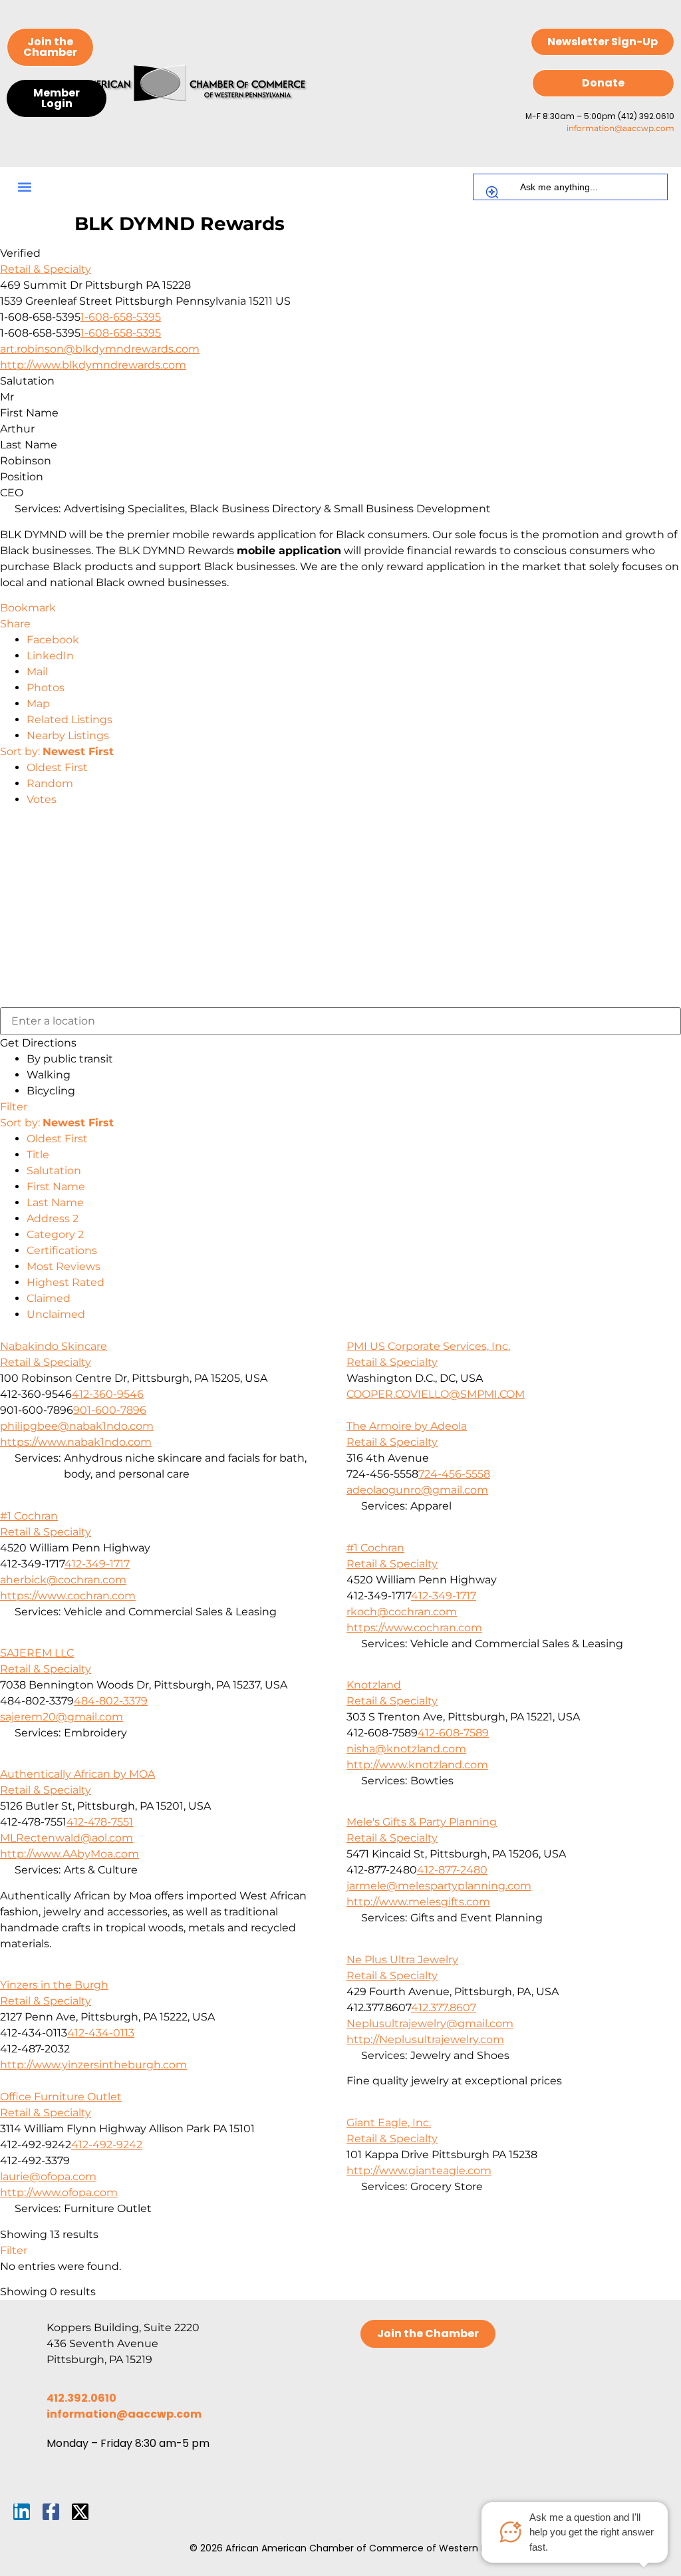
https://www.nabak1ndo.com (76, 1442)
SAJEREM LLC (37, 1653)
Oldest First (57, 767)
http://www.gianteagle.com (419, 2171)
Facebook (53, 640)
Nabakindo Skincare (54, 1346)
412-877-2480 (452, 1870)
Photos (46, 688)
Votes (42, 799)
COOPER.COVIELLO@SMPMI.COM (436, 1394)
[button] (24, 187)
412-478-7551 (100, 1822)
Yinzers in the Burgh (54, 1985)
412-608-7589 (453, 1733)
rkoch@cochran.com (402, 1612)
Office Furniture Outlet (61, 2097)
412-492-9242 (107, 2145)
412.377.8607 (444, 2008)
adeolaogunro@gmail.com (417, 1490)
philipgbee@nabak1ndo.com (77, 1426)
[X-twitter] (80, 2512)
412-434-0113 (101, 2033)
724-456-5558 (454, 1474)
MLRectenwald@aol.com (67, 1838)
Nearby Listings (68, 735)
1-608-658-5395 (121, 317)
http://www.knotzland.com (417, 1765)
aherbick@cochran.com (63, 1580)
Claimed (49, 1298)
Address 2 (53, 1218)
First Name (56, 1187)
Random (50, 783)
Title (38, 1155)
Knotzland (374, 1685)
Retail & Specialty (46, 269)
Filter (14, 1107)
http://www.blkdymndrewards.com (93, 365)
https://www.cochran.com (68, 1596)
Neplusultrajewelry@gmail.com (430, 2023)
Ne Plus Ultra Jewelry (402, 1960)
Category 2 (55, 1234)
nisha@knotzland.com (406, 1749)
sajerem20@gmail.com (62, 1717)
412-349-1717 (97, 1564)
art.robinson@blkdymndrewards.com (100, 349)
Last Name (55, 1203)
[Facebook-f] (51, 2512)
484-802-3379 (111, 1701)
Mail (37, 672)
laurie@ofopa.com (48, 2176)
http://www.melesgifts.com (418, 1902)
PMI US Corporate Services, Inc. (428, 1346)
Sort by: (57, 751)
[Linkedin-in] (22, 2512)
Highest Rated (66, 1282)
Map (38, 704)
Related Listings (69, 720)
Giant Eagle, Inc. (389, 2123)
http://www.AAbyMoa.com (69, 1854)
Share (15, 624)
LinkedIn (50, 656)
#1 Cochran (29, 1516)
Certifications (62, 1250)
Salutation (54, 1171)
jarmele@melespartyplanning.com (439, 1886)
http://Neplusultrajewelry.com (425, 2039)
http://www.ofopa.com (59, 2192)
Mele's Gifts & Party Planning (422, 1822)
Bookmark (28, 608)
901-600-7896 (110, 1410)
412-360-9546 (108, 1394)
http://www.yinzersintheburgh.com (93, 2065)
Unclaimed (56, 1314)
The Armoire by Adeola (407, 1426)
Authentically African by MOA (77, 1774)
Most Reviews (64, 1266)
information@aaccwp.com (620, 128)
